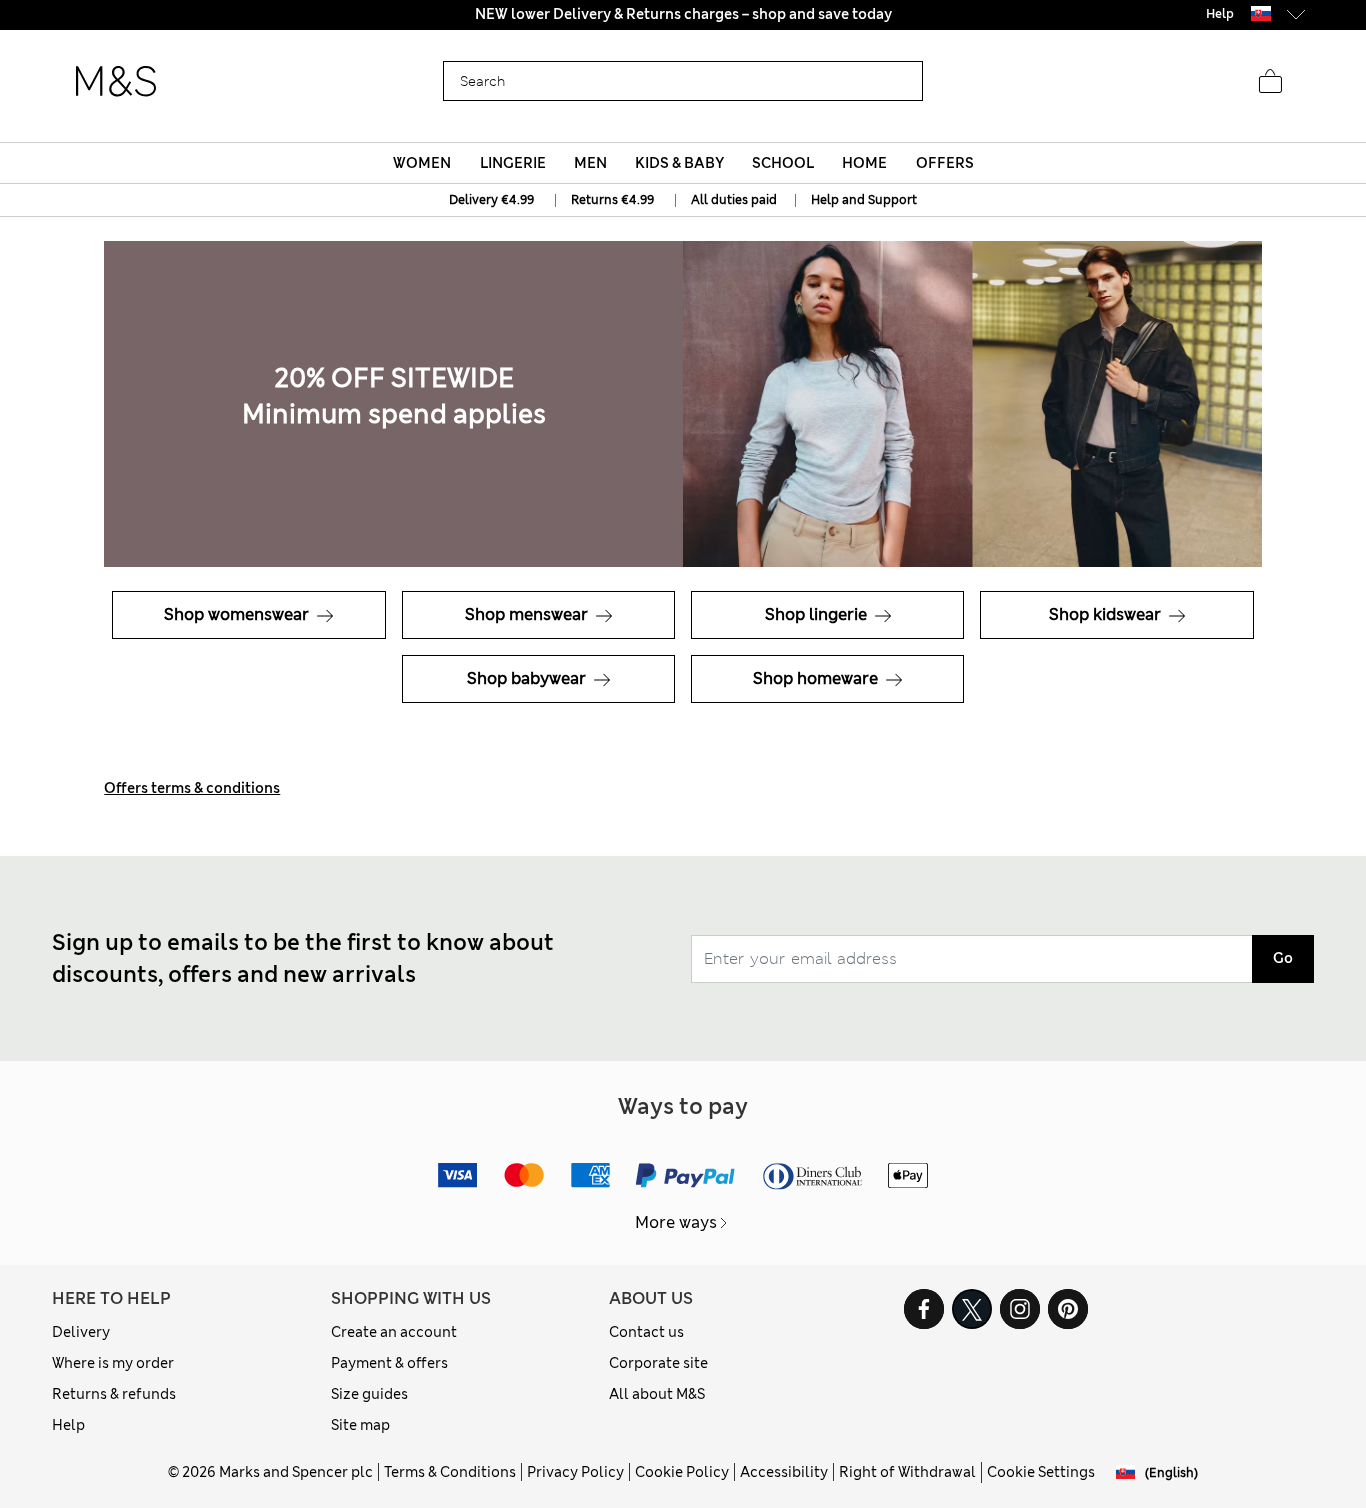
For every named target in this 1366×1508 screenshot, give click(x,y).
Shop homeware (817, 678)
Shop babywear (528, 678)
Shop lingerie (818, 614)
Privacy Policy (575, 1472)
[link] (1261, 13)
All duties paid (735, 200)
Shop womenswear (238, 614)
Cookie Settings (1041, 1472)
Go (1283, 958)
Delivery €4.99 (491, 200)
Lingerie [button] (513, 163)
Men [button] (590, 163)
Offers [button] (945, 163)
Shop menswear (528, 614)
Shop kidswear (1107, 614)
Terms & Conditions (450, 1472)
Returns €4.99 (612, 200)
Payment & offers (389, 1363)
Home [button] (864, 163)
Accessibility (784, 1472)
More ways (676, 1222)
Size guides (369, 1394)
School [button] (783, 163)
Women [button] (422, 163)
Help (68, 1425)
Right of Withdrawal (907, 1472)
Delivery (81, 1332)
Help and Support (864, 200)
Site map (360, 1425)
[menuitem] (422, 163)
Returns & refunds (114, 1394)
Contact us (646, 1332)
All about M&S (657, 1394)
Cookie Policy (682, 1472)
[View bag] (1270, 82)
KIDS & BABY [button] (679, 163)
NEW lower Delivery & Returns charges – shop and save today (683, 14)
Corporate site (658, 1363)
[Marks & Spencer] (116, 82)
